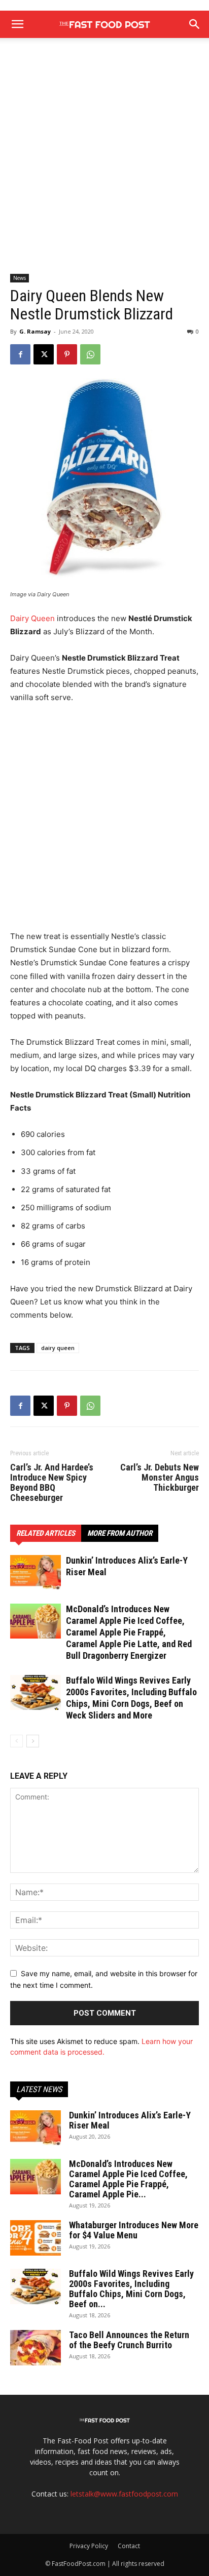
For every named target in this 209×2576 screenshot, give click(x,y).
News (20, 278)
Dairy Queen (32, 618)
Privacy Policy (89, 2546)
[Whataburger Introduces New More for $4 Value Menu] (36, 2238)
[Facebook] (20, 354)
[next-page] (33, 1741)
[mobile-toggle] (17, 24)
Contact (129, 2546)
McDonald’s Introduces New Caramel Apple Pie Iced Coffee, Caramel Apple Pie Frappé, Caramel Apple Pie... (128, 2179)
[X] (44, 354)
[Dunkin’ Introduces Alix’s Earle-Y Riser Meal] (36, 1572)
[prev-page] (16, 1741)
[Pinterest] (67, 354)
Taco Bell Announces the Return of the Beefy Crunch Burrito (129, 2340)
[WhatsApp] (90, 354)
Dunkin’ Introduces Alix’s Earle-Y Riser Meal (130, 2120)
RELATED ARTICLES (46, 1533)
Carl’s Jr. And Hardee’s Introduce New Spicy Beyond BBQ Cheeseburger (52, 1483)
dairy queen (58, 1348)
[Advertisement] (104, 165)
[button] (195, 24)
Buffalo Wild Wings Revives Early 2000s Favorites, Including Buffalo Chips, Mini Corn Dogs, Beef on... (131, 2289)
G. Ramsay (35, 331)
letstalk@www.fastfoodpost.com (124, 2494)
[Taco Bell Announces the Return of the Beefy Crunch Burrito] (36, 2348)
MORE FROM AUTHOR (120, 1533)
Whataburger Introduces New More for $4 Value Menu (134, 2230)
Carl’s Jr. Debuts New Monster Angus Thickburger (160, 1478)
